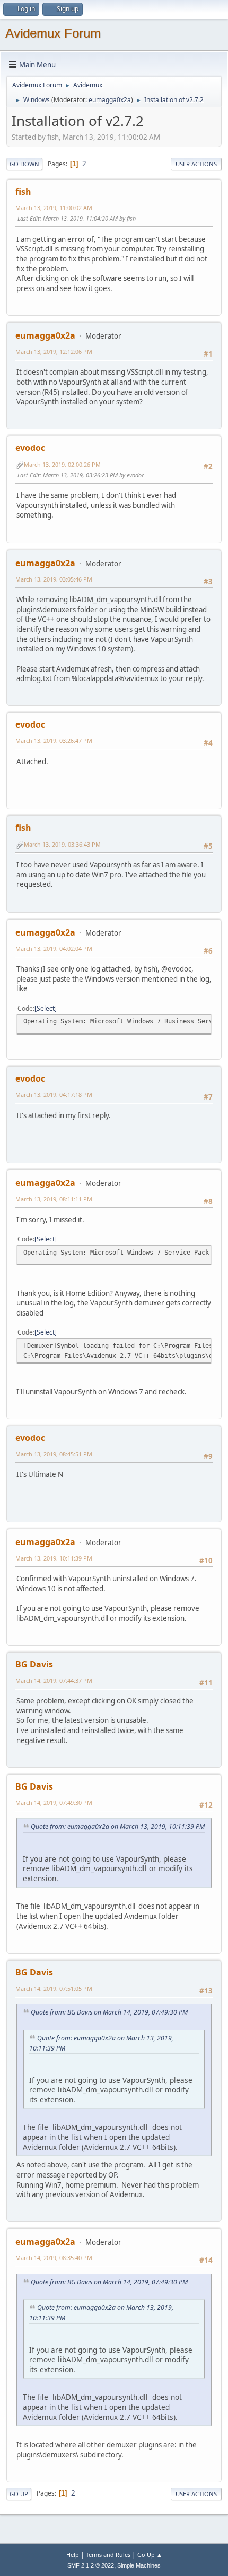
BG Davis (34, 1664)
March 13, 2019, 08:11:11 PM (54, 1199)
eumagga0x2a (110, 100)
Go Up (19, 2494)
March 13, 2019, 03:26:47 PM (54, 741)
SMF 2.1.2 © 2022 (91, 2565)
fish (23, 192)
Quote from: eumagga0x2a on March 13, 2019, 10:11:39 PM (118, 1826)
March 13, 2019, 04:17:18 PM (54, 1095)
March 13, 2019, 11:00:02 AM (54, 208)
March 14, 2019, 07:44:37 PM (54, 1680)
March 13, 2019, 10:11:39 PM (54, 1558)
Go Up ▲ (150, 2555)
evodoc (30, 448)
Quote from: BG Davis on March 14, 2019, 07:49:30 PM (109, 2012)
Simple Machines (139, 2565)
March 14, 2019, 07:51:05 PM (54, 1988)
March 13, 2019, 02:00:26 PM (62, 464)
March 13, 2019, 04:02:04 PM (54, 949)
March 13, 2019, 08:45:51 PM (54, 1454)
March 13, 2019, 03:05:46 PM (54, 579)
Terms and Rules (108, 2555)
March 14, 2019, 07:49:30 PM (54, 1803)
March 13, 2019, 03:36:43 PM (62, 844)
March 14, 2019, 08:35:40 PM (54, 2258)
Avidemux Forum (53, 33)
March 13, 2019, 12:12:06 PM (54, 352)
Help (73, 2555)
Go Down (24, 164)
